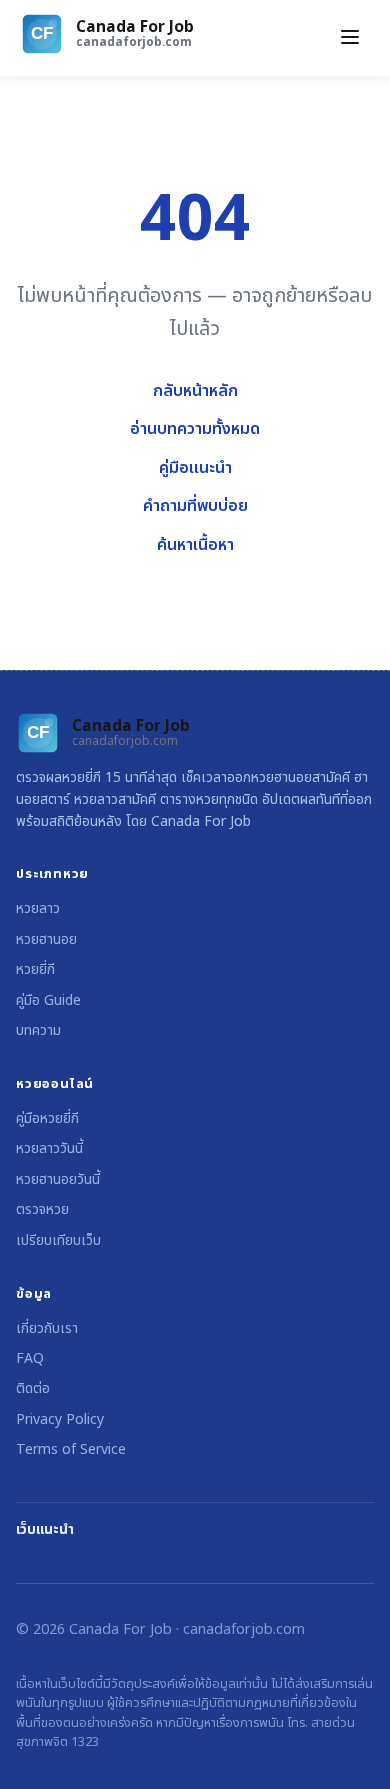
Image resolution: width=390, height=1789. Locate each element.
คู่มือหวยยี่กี (47, 1118)
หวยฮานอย (46, 939)
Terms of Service (71, 1449)
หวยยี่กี (35, 969)
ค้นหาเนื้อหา (195, 545)
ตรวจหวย (42, 1209)
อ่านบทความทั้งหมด (195, 429)
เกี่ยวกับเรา (47, 1328)
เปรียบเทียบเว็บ (58, 1240)
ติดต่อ (33, 1388)
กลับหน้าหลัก (195, 391)
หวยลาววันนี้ (49, 1148)
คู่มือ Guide (48, 1000)
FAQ (30, 1358)
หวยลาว (38, 908)
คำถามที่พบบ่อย (195, 506)
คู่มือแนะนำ (195, 468)
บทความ (38, 1030)
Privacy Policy (60, 1419)
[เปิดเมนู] (350, 38)
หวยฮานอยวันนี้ (58, 1179)
